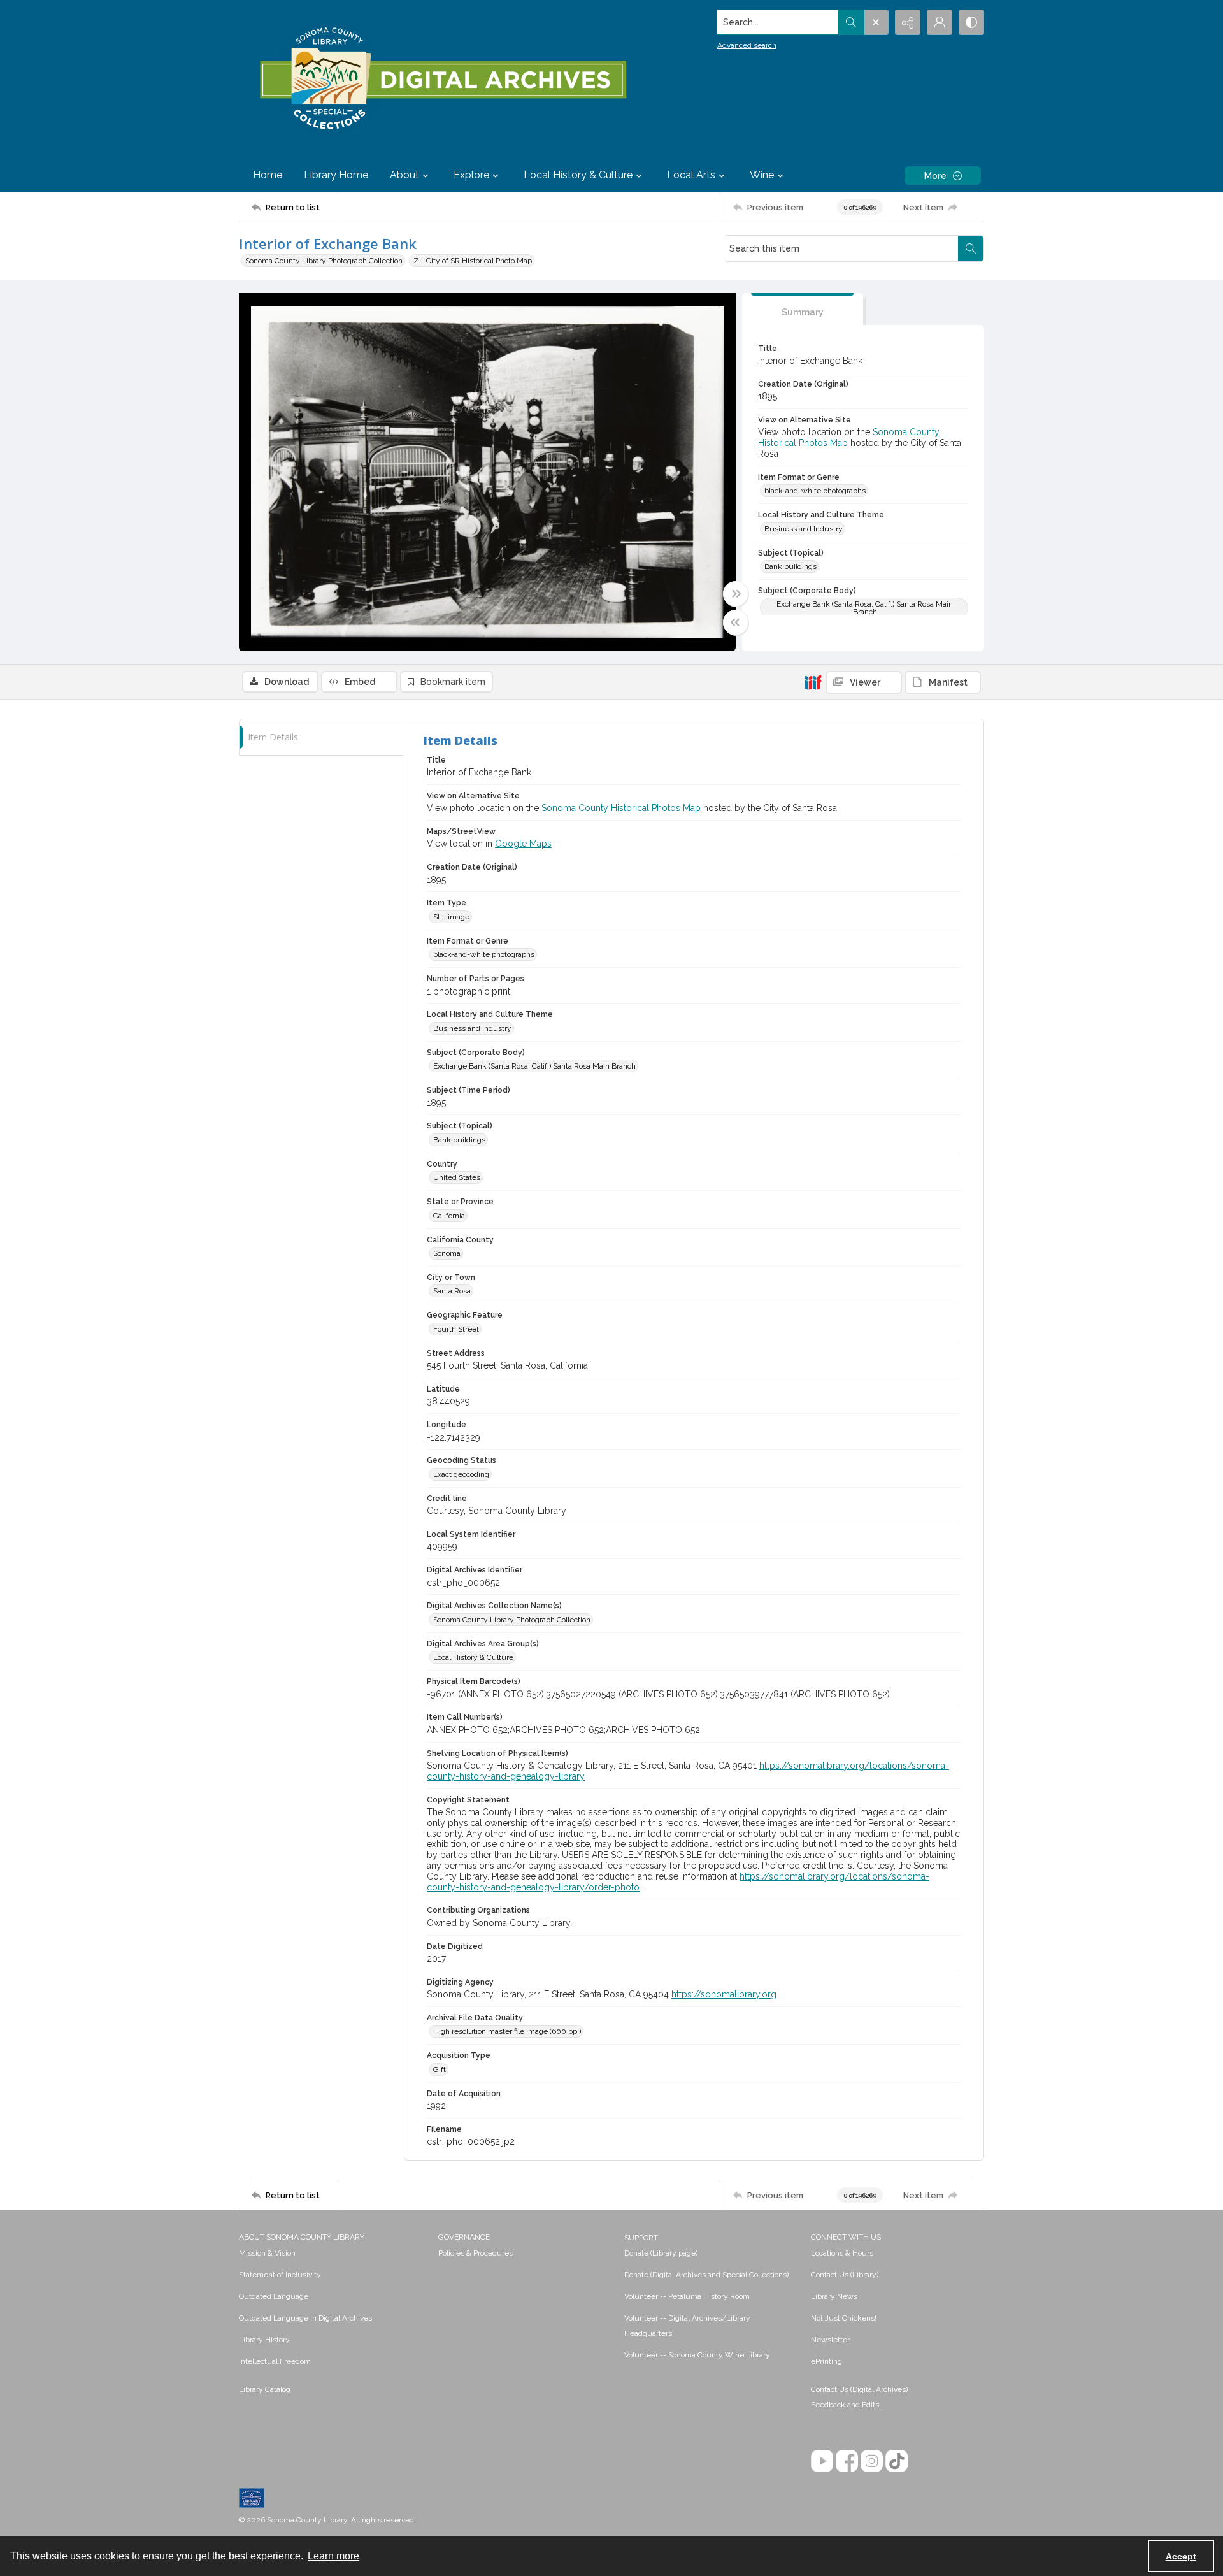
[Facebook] (847, 2461)
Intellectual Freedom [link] (275, 2361)
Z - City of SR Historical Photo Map (473, 261)
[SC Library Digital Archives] (442, 79)
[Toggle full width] (736, 594)
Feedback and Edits (845, 2405)
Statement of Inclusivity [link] (280, 2275)
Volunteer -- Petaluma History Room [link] (687, 2296)
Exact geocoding (461, 1474)
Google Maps (523, 844)
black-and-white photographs (815, 491)
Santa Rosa (452, 1291)
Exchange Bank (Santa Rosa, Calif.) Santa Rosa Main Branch (865, 608)
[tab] (803, 309)
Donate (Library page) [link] (661, 2253)
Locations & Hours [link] (842, 2253)
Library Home (336, 175)
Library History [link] (264, 2340)
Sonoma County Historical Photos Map (621, 808)
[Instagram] (872, 2461)
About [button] (404, 175)
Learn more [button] (333, 2556)
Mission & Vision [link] (267, 2253)
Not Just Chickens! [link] (844, 2318)
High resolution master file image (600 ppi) (507, 2031)
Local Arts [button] (691, 175)
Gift (440, 2069)
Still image (451, 917)
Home (268, 175)
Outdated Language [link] (274, 2296)
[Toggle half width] (736, 622)
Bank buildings (790, 566)
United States (457, 1177)
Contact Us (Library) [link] (845, 2275)
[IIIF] (813, 682)
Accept (1181, 2556)
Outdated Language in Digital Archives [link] (305, 2318)
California (449, 1216)
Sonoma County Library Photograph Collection (324, 261)
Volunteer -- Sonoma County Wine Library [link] (697, 2355)
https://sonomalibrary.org (724, 1994)
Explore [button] (471, 175)
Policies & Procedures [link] (476, 2253)
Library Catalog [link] (265, 2389)
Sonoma (447, 1253)
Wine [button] (762, 175)
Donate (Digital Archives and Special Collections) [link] (706, 2275)
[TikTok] (897, 2461)
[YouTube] (822, 2461)
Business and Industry (804, 529)
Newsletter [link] (830, 2340)
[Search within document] (971, 248)
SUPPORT (641, 2238)
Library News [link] (834, 2296)
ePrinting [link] (826, 2361)
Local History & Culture (473, 1657)
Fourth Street (456, 1329)
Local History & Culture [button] (578, 175)
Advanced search (747, 45)
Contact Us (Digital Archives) (859, 2389)
